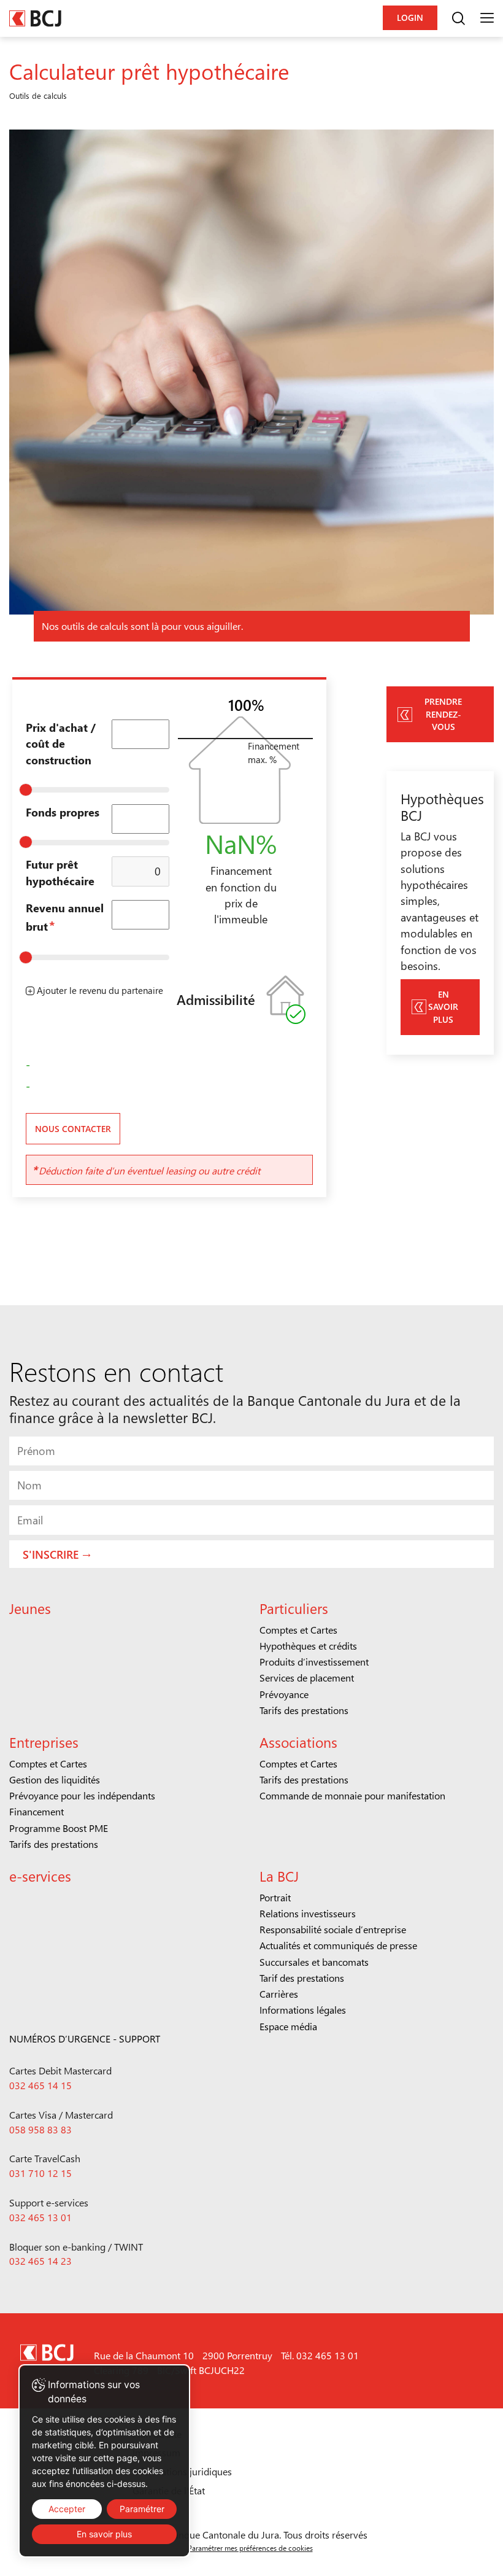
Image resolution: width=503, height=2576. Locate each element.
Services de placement (307, 1678)
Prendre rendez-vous (443, 714)
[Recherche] (458, 18)
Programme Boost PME (59, 1828)
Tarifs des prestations (304, 1710)
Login (410, 17)
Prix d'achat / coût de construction (61, 743)
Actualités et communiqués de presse (338, 1945)
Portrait (275, 1897)
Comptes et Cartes (298, 1630)
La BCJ (279, 1876)
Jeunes (30, 1608)
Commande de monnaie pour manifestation (352, 1795)
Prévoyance (284, 1694)
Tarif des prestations (302, 1978)
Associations (298, 1742)
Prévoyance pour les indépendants (82, 1795)
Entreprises (44, 1742)
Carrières (279, 1994)
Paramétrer (142, 2509)
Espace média (288, 2026)
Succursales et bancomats (314, 1962)
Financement (36, 1811)
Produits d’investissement (314, 1662)
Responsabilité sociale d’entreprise (333, 1929)
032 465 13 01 (40, 2217)
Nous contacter (73, 1129)
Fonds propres (63, 812)
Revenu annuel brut (65, 917)
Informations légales (303, 2010)
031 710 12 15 (40, 2173)
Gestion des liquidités (55, 1779)
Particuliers (294, 1608)
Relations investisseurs (308, 1913)
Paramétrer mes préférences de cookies (250, 2548)
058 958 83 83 (40, 2129)
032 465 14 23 (40, 2261)
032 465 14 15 (40, 2085)
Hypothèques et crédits (308, 1646)
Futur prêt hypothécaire (60, 872)
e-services (40, 1876)
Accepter (67, 2509)
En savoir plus (443, 1007)
